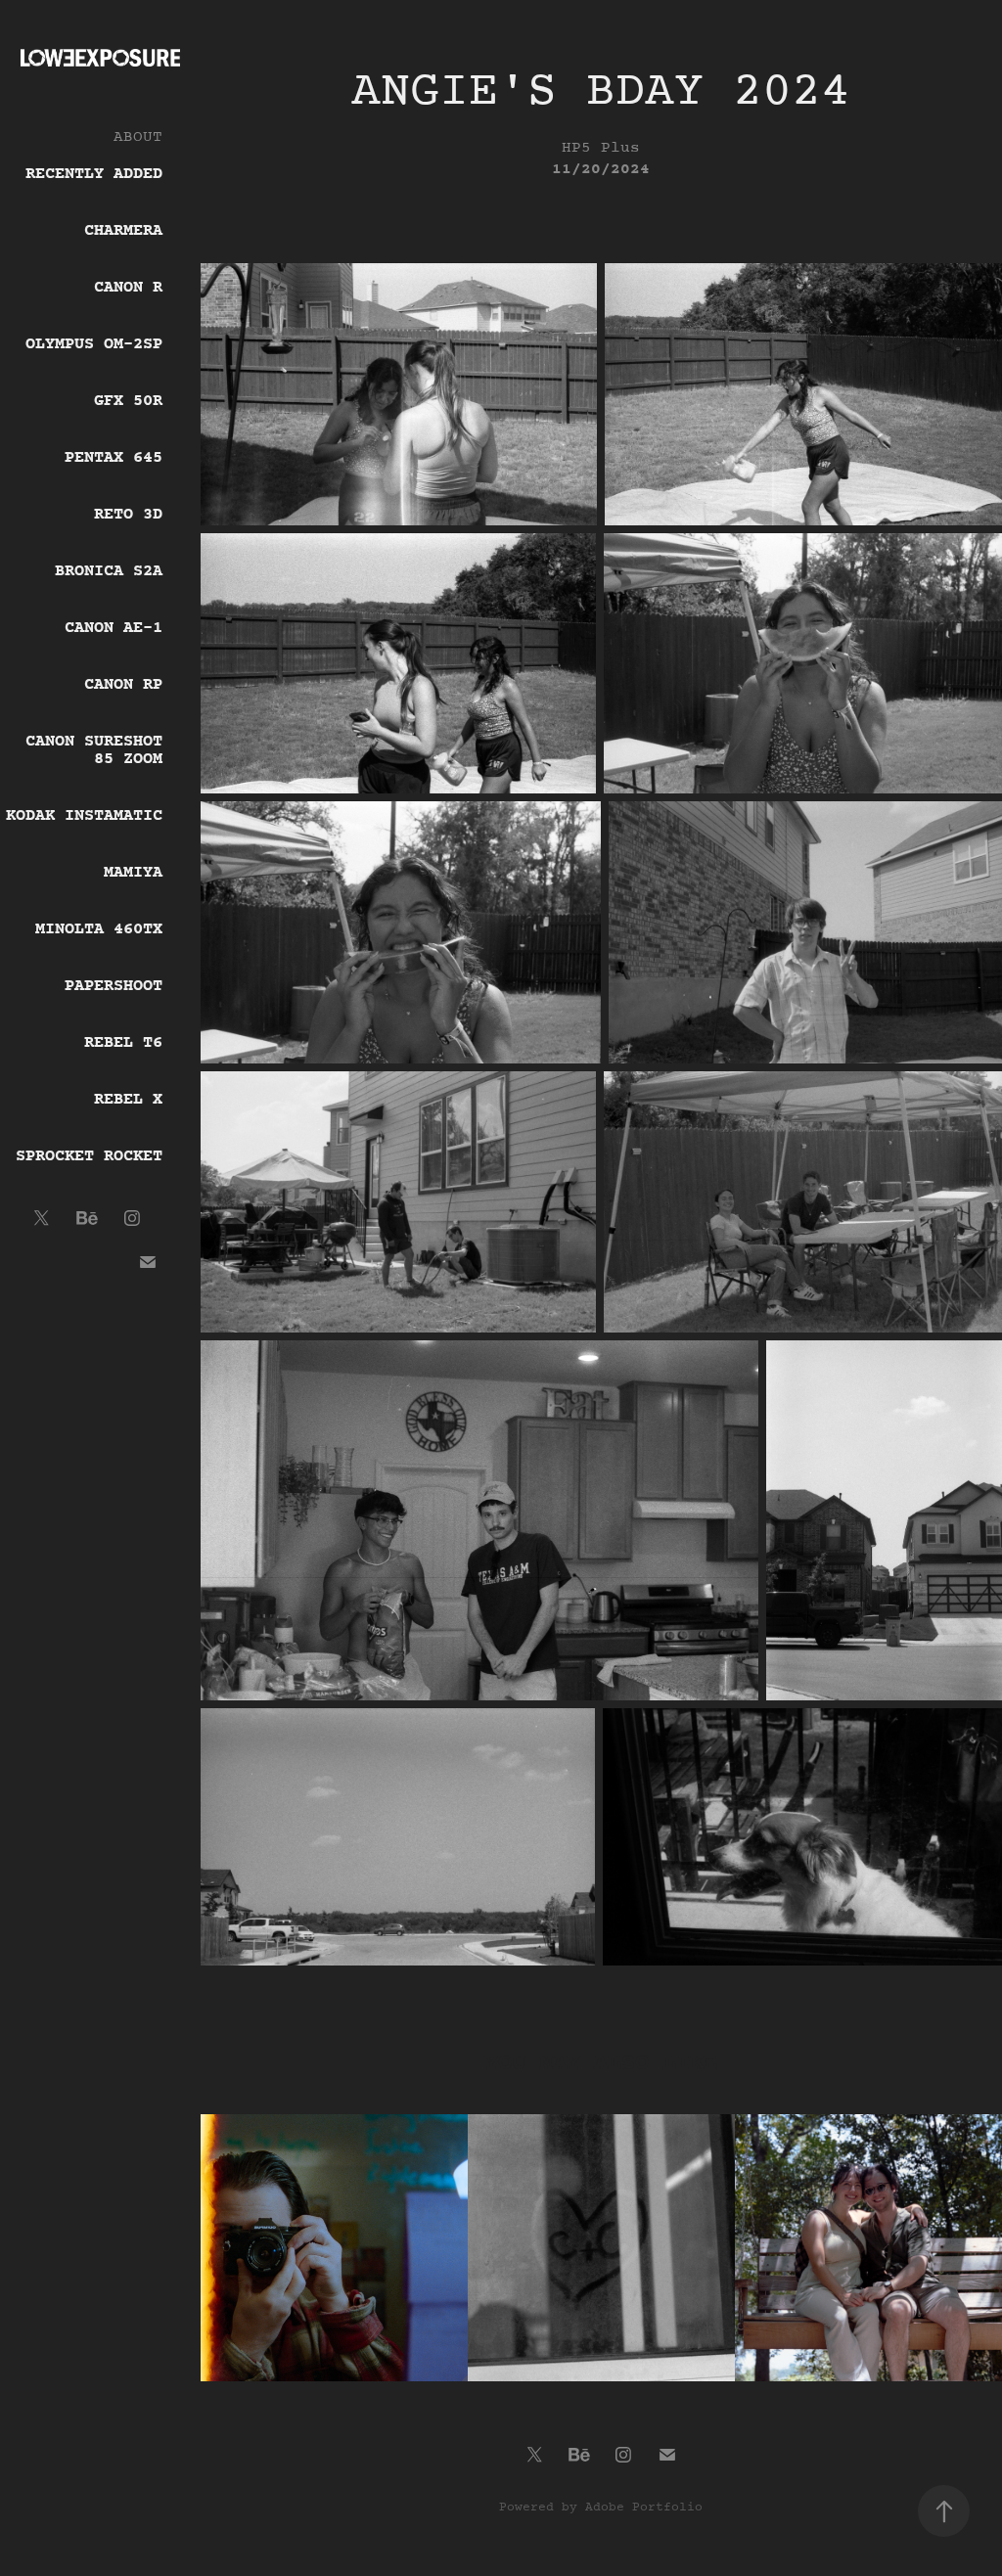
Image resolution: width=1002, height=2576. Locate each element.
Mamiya (133, 873)
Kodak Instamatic (84, 816)
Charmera (123, 231)
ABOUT (138, 137)
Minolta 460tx (99, 929)
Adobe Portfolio (644, 2508)
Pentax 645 (114, 458)
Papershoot (114, 986)
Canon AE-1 (114, 628)
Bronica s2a (109, 571)
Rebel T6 (123, 1043)
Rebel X (128, 1100)
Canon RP (123, 685)
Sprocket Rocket (89, 1156)
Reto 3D (128, 515)
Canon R (128, 288)
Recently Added (94, 174)
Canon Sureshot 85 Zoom (94, 750)
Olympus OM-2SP (94, 344)
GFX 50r (128, 401)
